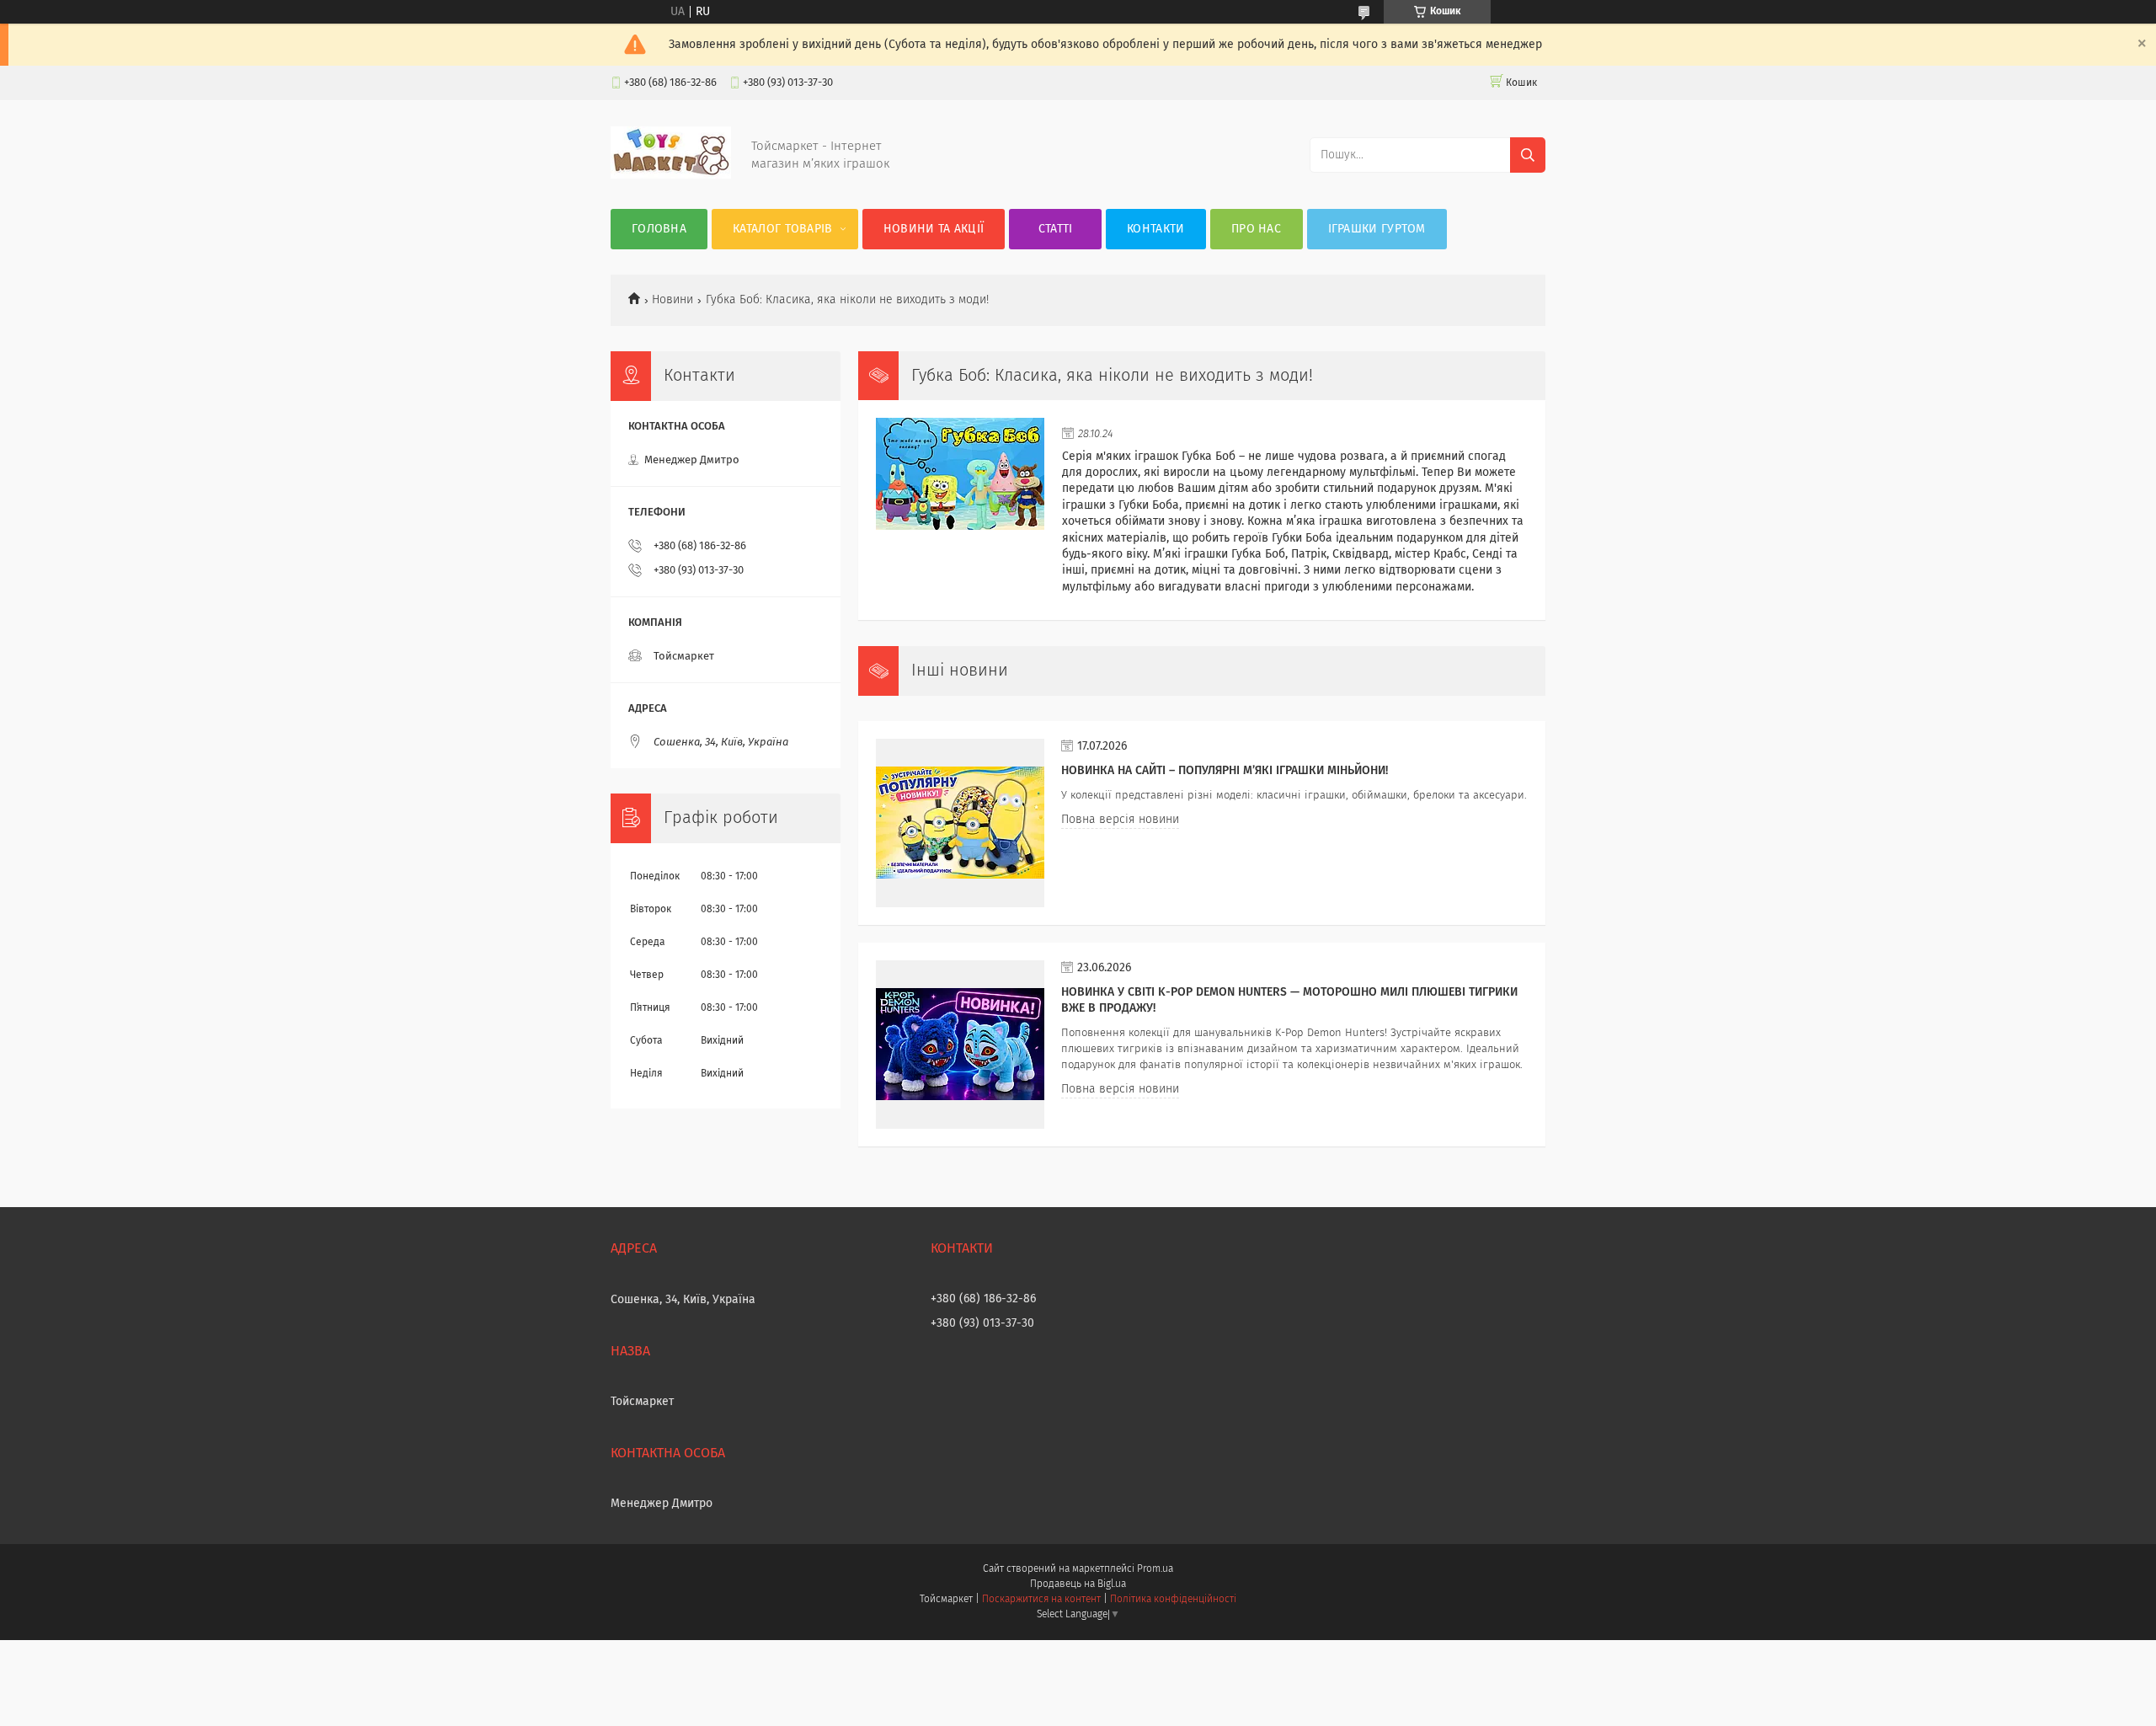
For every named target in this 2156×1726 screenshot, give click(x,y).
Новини (672, 300)
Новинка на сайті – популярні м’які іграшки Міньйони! (1225, 771)
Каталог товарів (783, 229)
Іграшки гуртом (1377, 229)
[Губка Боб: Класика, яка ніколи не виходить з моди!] (960, 502)
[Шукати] (1528, 155)
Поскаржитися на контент (1041, 1600)
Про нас (1256, 229)
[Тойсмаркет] (671, 175)
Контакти (1155, 229)
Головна (659, 229)
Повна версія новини (1120, 820)
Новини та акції (934, 229)
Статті (1056, 229)
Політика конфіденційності (1173, 1600)
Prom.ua (1155, 1569)
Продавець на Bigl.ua (1078, 1584)
